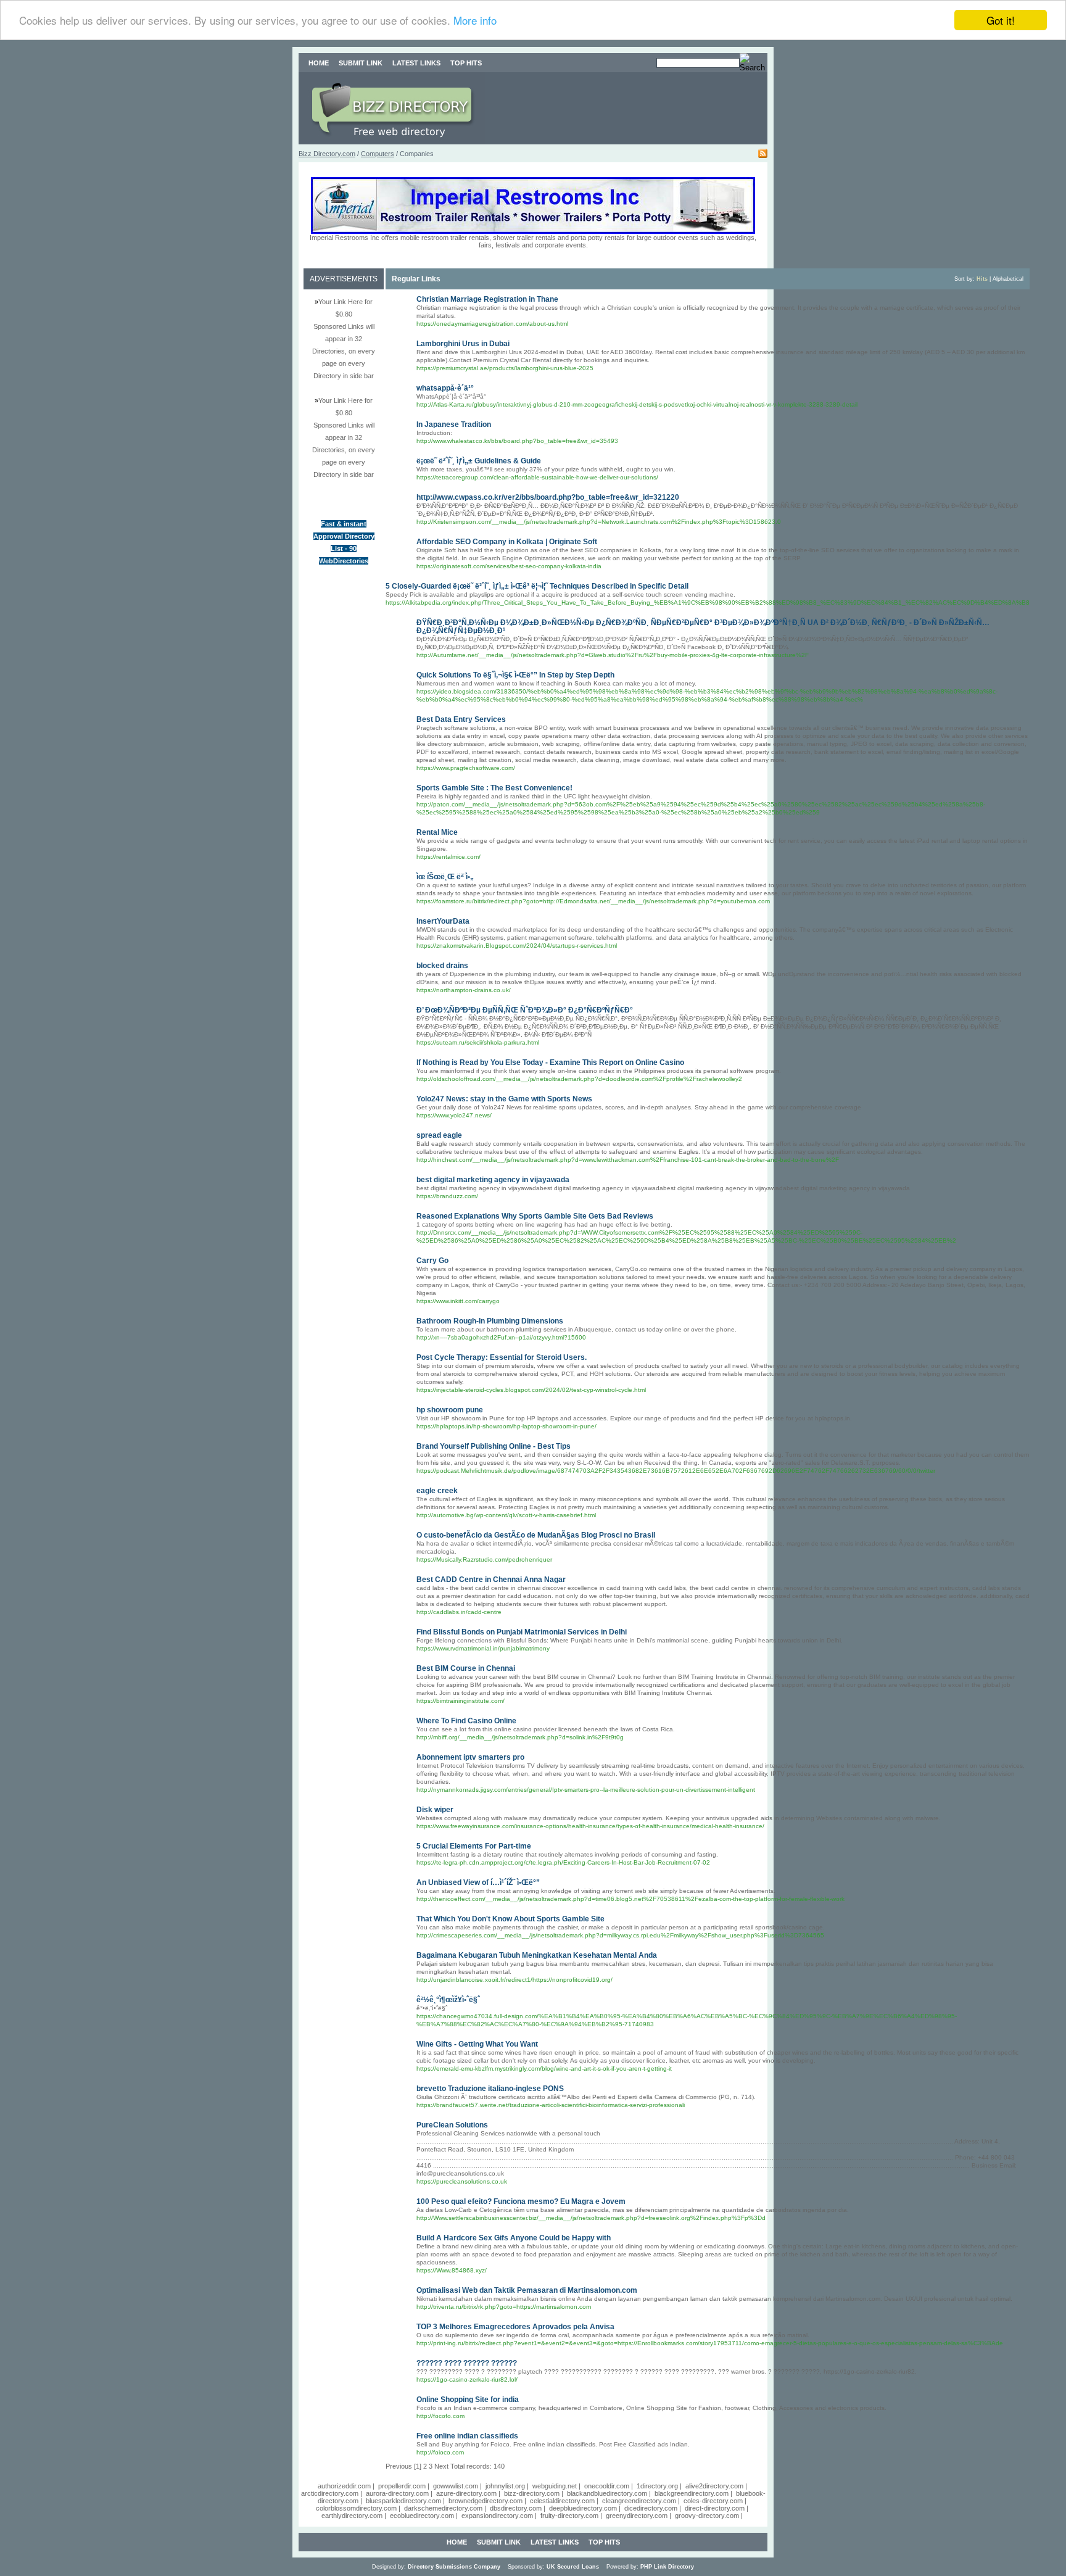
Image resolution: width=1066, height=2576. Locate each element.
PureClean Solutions (452, 2125)
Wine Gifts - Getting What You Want (477, 2044)
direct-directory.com (715, 2508)
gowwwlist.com (456, 2486)
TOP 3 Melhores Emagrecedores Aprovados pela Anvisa (515, 2327)
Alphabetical (1008, 279)
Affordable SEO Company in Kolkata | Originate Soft (507, 542)
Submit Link (361, 63)
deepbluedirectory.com (583, 2508)
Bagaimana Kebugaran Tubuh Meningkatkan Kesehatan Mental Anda (537, 1955)
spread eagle (439, 1135)
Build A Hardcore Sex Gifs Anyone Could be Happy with (514, 2238)
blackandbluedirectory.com (607, 2493)
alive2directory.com (714, 2486)
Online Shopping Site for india (468, 2400)
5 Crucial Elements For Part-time (474, 1846)
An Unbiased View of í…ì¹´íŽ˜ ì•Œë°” (478, 1882)
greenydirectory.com (637, 2516)
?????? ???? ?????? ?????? (467, 2363)
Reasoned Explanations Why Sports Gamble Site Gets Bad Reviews (535, 1216)
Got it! (1001, 20)
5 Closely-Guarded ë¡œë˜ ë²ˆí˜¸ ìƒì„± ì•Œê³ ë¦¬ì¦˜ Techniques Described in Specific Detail (537, 586)
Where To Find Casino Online (466, 1721)
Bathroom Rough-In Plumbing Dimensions (490, 1321)
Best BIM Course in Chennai (466, 1668)
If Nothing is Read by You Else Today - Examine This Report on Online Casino (550, 1062)
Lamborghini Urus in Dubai (463, 344)
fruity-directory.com (569, 2516)
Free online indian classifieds (467, 2436)
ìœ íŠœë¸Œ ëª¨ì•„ (445, 877)
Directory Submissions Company (454, 2567)
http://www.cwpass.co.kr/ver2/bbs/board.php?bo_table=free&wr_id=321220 (548, 497)
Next (441, 2466)
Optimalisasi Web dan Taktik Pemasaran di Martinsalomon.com (527, 2290)
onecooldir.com (607, 2486)
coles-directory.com (713, 2501)
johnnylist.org (505, 2486)
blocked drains (442, 966)
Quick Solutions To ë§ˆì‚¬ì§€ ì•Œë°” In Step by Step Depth (515, 675)
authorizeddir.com (344, 2486)
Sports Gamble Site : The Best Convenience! (494, 788)
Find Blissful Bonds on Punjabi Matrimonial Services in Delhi (522, 1632)
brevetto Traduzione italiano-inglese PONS (490, 2089)
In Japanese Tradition (454, 425)
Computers (378, 154)
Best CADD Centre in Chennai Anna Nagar (491, 1580)
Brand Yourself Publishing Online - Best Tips (494, 1446)
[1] (418, 2466)
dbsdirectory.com (516, 2508)
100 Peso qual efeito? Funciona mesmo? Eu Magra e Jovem (521, 2201)
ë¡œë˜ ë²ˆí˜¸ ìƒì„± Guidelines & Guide (479, 461)
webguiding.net (555, 2486)
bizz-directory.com (532, 2493)
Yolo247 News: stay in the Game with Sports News (504, 1099)
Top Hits (466, 63)
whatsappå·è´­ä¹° (445, 388)
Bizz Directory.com (327, 154)
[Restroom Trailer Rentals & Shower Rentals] (533, 231)
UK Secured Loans (573, 2567)
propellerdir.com (402, 2486)
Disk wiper (435, 1810)
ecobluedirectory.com (422, 2516)
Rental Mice (437, 832)
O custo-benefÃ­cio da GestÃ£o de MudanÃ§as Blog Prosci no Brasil (536, 1535)
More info (475, 21)
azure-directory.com (466, 2493)
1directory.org (657, 2486)
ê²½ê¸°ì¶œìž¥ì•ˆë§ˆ (448, 2000)
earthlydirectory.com (352, 2516)
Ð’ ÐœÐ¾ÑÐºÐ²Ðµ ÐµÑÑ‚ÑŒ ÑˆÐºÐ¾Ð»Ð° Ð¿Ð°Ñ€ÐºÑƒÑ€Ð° (525, 1010)
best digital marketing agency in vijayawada (493, 1180)
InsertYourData (443, 921)
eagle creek (437, 1491)
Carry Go (432, 1261)
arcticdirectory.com (330, 2493)
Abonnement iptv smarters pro (470, 1757)
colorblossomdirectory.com (356, 2508)
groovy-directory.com (707, 2516)
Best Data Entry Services (461, 719)
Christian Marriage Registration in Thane (487, 299)
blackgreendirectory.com (692, 2493)
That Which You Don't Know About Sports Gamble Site (510, 1919)
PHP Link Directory (667, 2567)
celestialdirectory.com (562, 2501)
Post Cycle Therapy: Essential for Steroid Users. (502, 1357)
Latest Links (416, 63)
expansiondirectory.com (497, 2516)
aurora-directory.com (397, 2493)
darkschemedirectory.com (443, 2508)
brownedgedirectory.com (485, 2501)
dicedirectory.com (651, 2508)
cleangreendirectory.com (639, 2501)
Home (319, 63)
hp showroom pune (450, 1410)
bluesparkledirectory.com (403, 2501)
